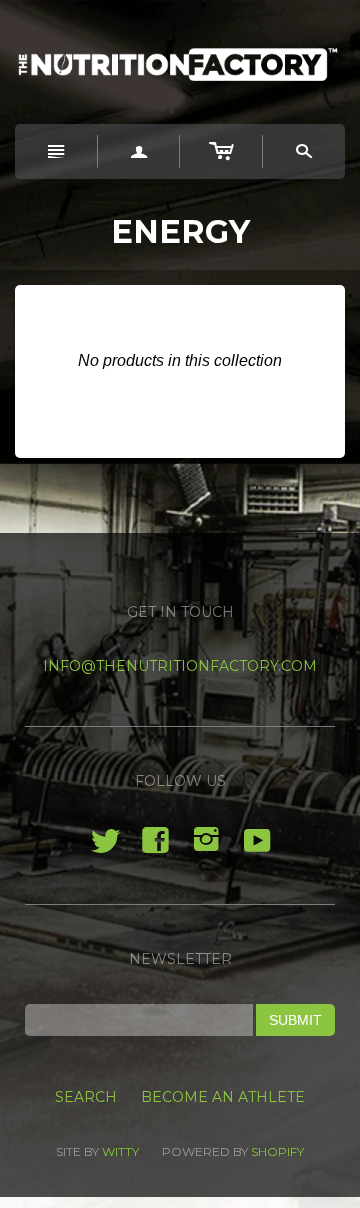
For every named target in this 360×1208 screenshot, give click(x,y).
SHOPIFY (277, 1151)
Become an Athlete (223, 1097)
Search (86, 1097)
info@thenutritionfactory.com (180, 666)
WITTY (120, 1151)
